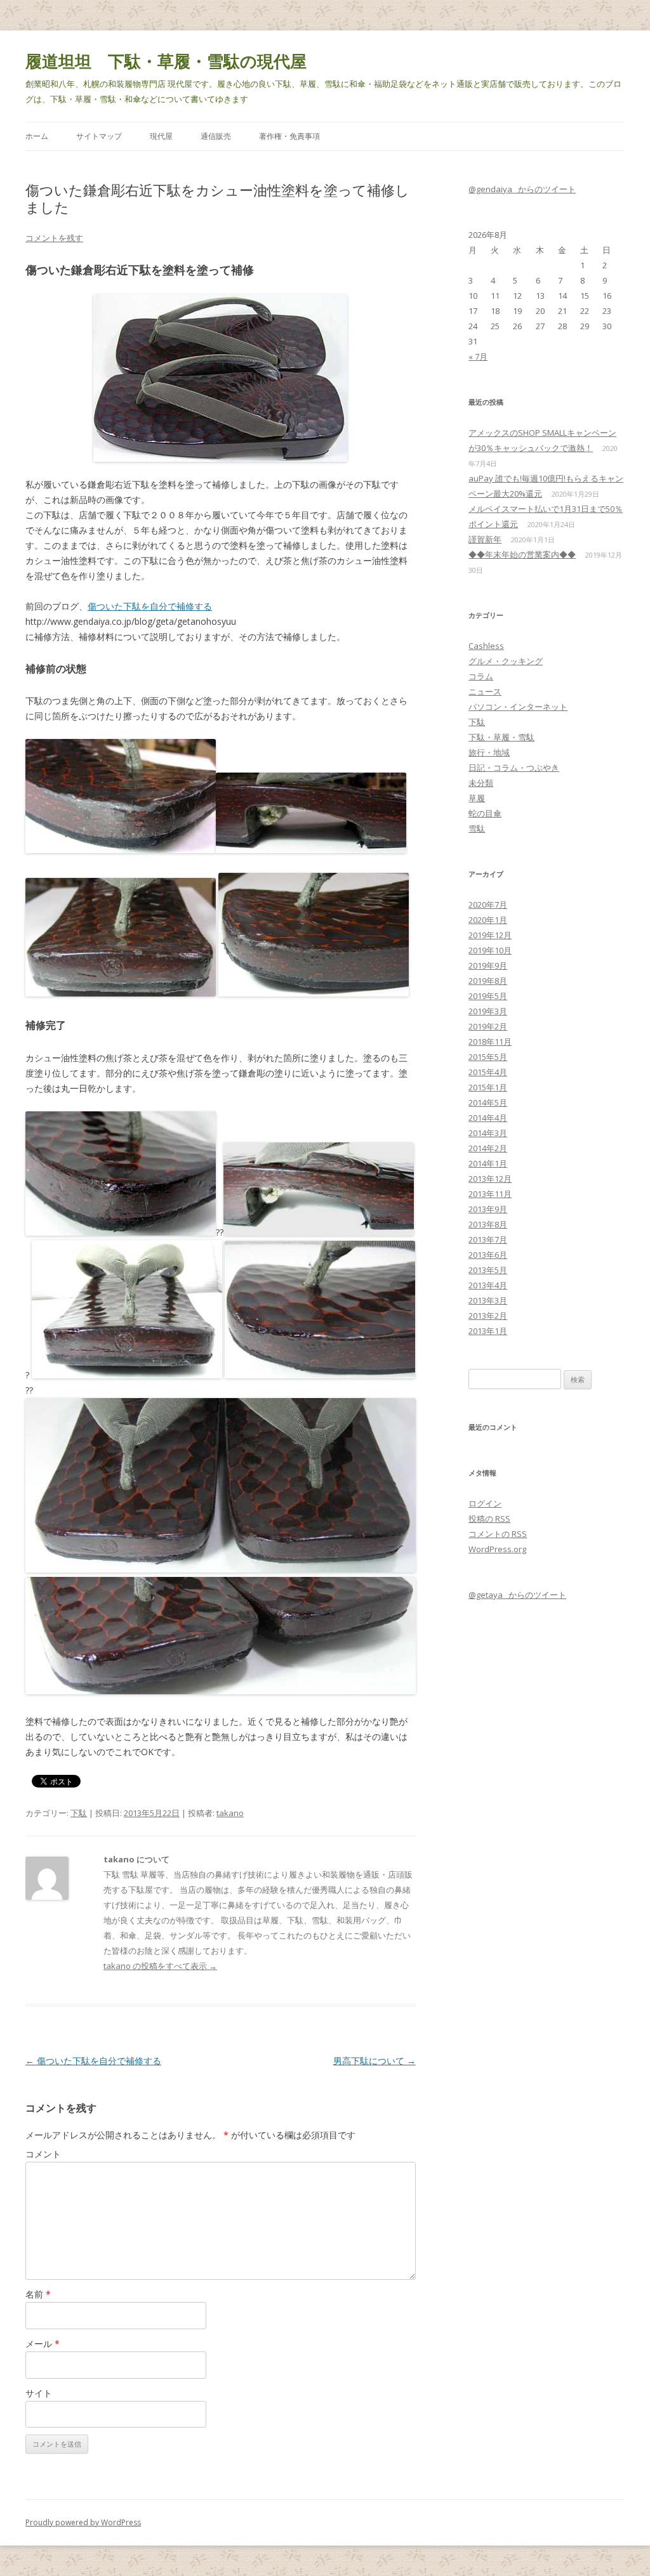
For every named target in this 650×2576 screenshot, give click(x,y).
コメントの (498, 1534)
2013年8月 (488, 1224)
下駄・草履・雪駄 (501, 737)
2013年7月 (488, 1239)
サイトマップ (99, 136)
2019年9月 (488, 965)
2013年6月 (488, 1255)
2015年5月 (488, 1057)
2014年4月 (488, 1118)
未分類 (481, 783)
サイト (39, 2393)
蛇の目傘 (485, 813)
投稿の (489, 1519)
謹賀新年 (485, 539)
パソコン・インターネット (518, 707)
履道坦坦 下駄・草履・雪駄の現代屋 (166, 61)
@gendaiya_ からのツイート (522, 189)
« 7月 (478, 356)
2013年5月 (488, 1270)
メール (43, 2344)
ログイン (485, 1503)
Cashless (486, 646)
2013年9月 (488, 1209)
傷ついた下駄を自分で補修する (150, 606)
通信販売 (216, 136)
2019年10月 (490, 950)
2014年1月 (488, 1163)
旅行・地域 (489, 752)
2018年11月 (490, 1042)
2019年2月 (488, 1026)
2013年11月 (490, 1194)
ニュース (485, 691)
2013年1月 (488, 1331)
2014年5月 (488, 1102)
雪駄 (477, 828)
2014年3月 (488, 1133)
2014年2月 (488, 1148)
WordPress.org (497, 1549)
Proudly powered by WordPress (83, 2522)
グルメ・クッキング (506, 661)
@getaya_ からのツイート (517, 1595)
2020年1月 (488, 920)
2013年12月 (490, 1179)
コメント (43, 2154)
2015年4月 (488, 1072)
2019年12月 (490, 935)
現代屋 (161, 136)
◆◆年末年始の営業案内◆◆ (522, 554)
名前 (38, 2294)
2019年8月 (488, 981)
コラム (481, 676)
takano (230, 1813)
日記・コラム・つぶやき (514, 768)
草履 (477, 798)
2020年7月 (488, 905)
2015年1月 (488, 1087)
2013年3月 (488, 1300)
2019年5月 (488, 996)
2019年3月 (488, 1011)
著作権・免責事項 (289, 136)
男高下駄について (375, 2061)
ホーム (37, 136)
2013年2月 (488, 1316)
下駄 (79, 1813)
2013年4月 (488, 1285)
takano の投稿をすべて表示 (160, 1966)
